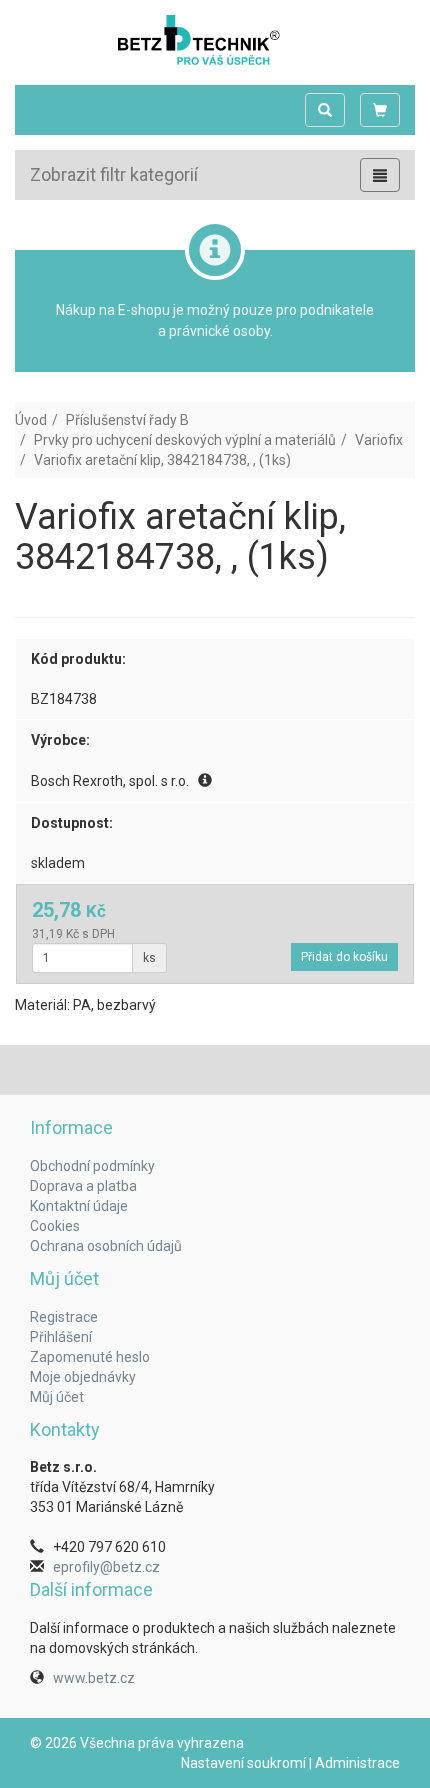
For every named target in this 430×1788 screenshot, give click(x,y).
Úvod (31, 420)
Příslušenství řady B (127, 420)
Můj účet (57, 1397)
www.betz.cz (94, 1678)
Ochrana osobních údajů (106, 1246)
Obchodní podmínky (92, 1166)
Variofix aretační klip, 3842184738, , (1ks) (162, 460)
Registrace (64, 1317)
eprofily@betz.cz (106, 1567)
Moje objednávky (83, 1377)
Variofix (379, 440)
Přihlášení (61, 1337)
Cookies (55, 1226)
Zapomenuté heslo (90, 1357)
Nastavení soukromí (243, 1763)
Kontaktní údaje (79, 1206)
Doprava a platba (83, 1186)
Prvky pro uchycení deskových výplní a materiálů (185, 440)
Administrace (357, 1763)
